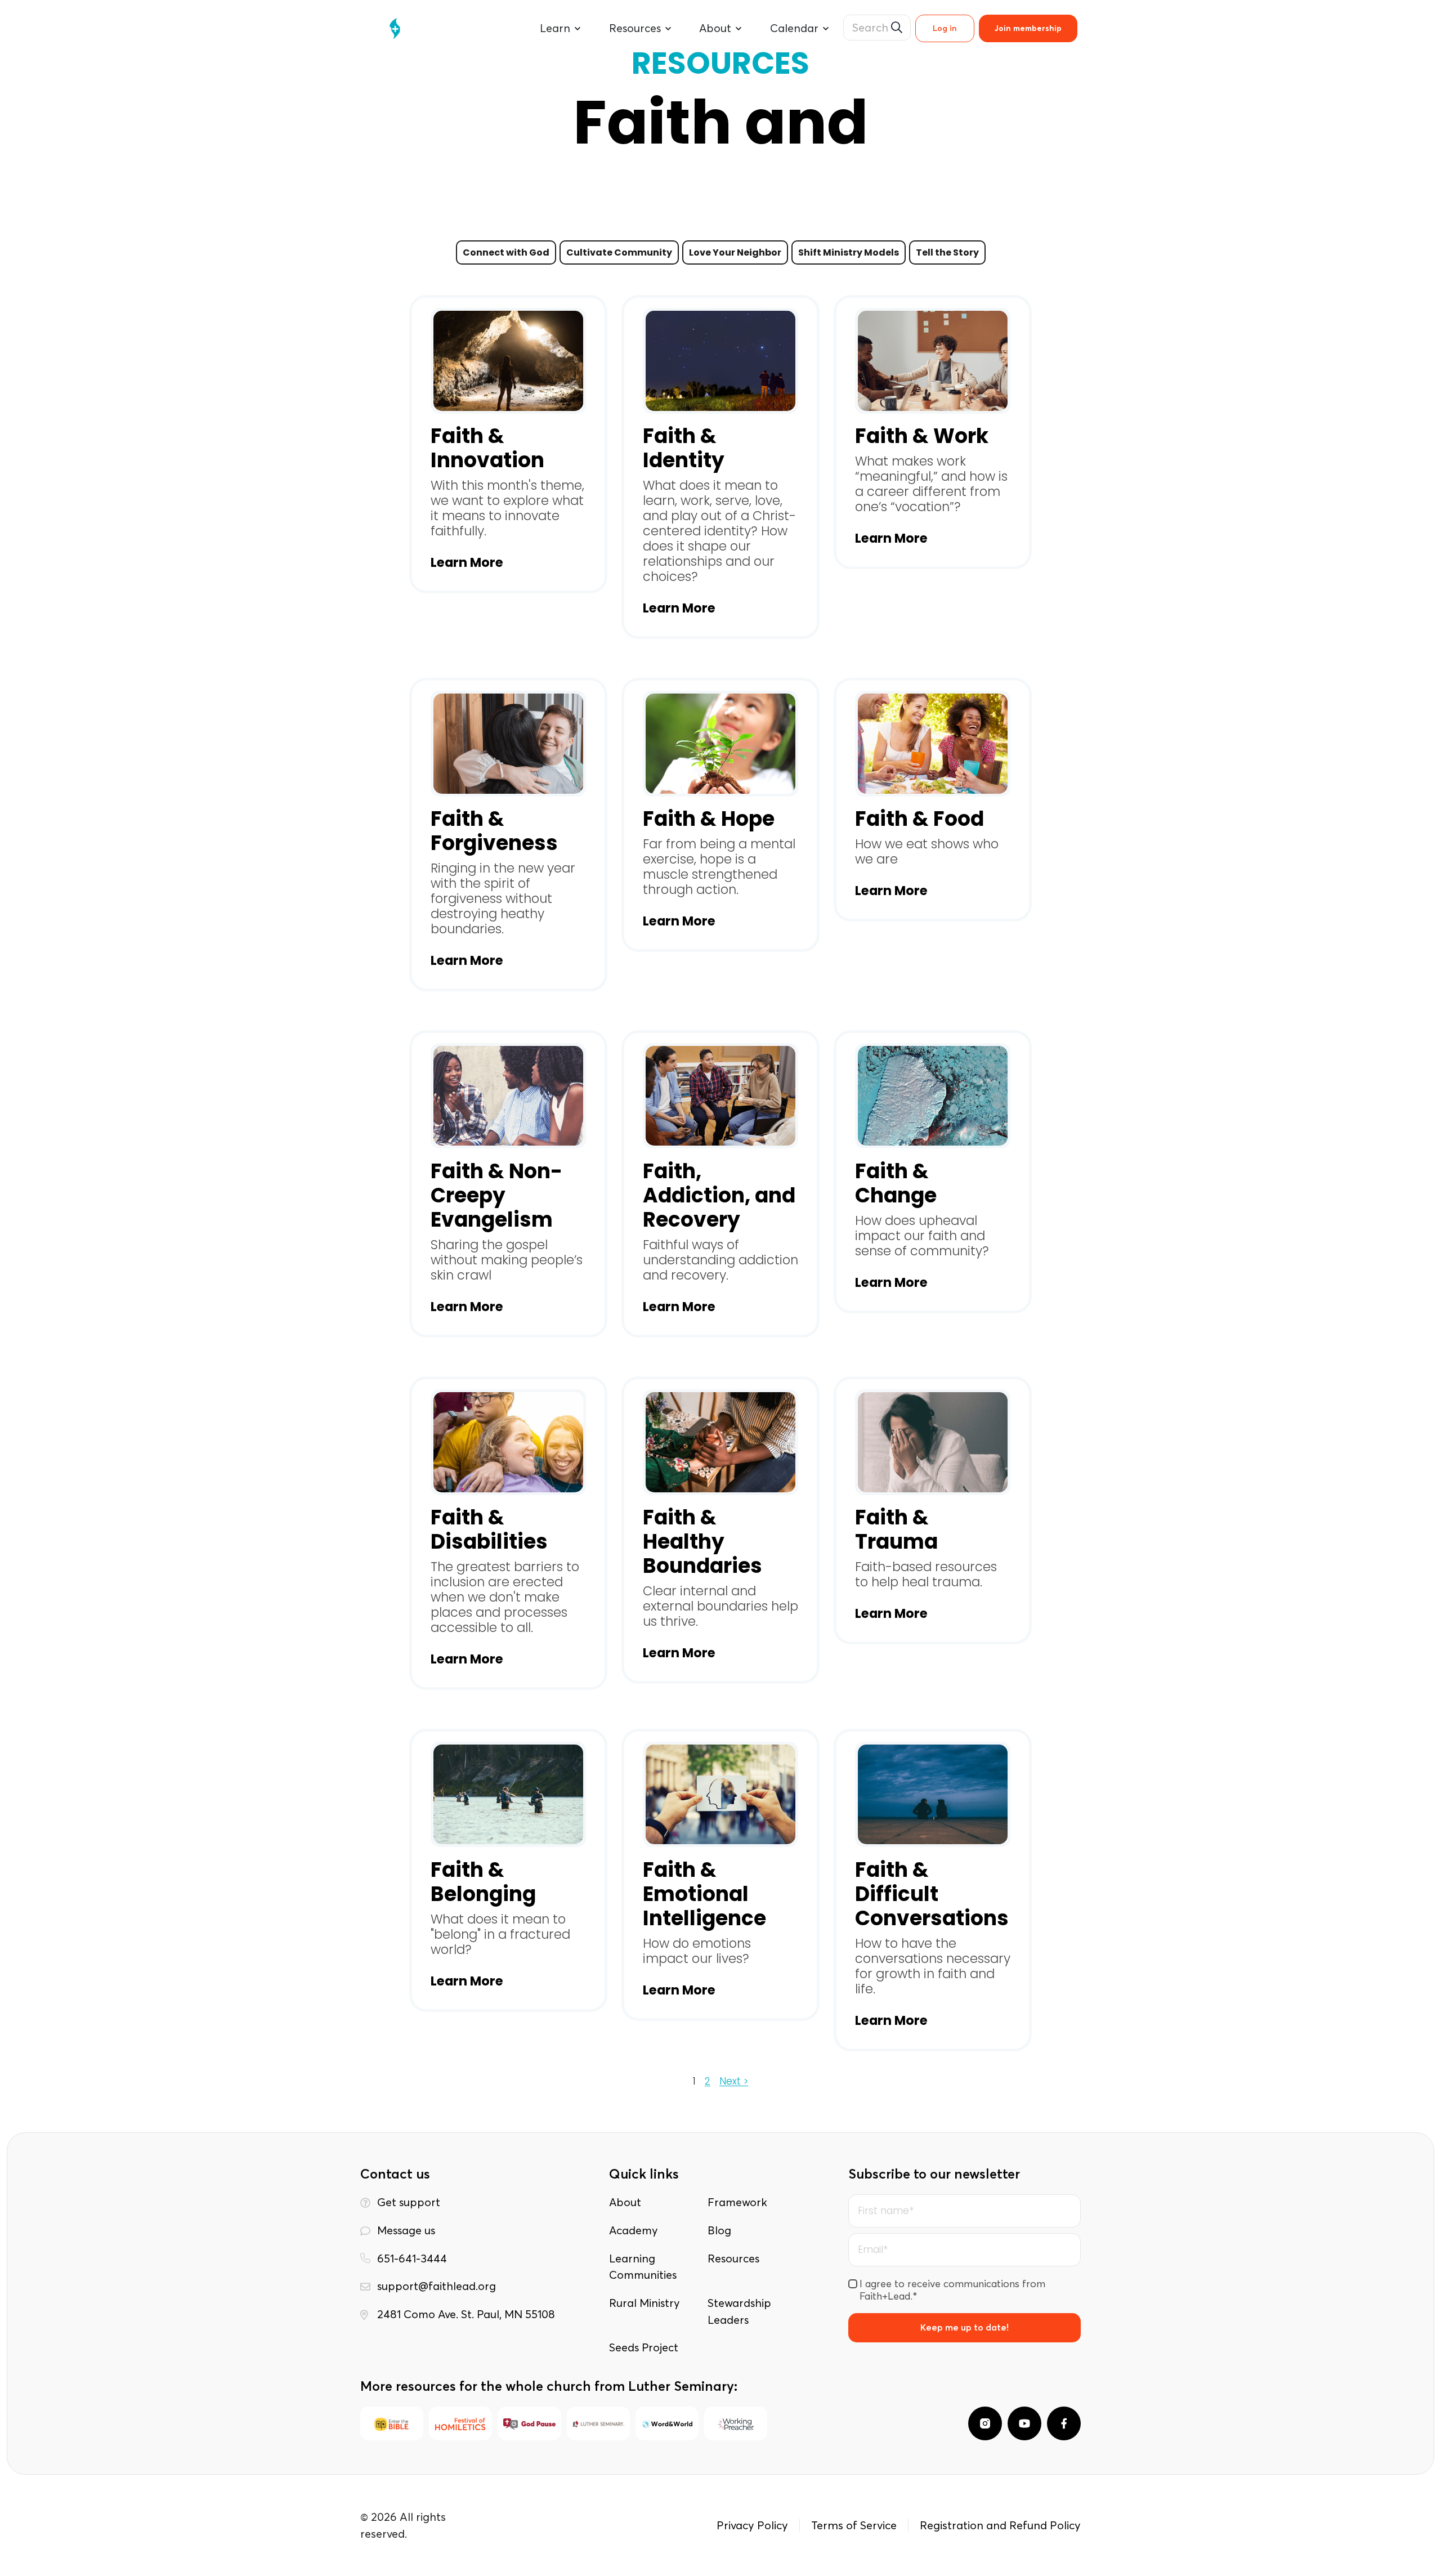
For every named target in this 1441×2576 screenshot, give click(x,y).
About (625, 2202)
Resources (733, 2259)
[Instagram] (985, 2423)
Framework (737, 2202)
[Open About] (739, 29)
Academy (633, 2230)
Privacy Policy (752, 2525)
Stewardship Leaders (739, 2311)
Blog (719, 2230)
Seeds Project (644, 2347)
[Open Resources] (668, 29)
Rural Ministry (644, 2303)
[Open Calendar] (826, 29)
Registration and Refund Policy (1000, 2525)
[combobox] (877, 28)
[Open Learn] (578, 29)
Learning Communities (643, 2267)
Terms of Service (854, 2525)
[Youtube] (1024, 2423)
